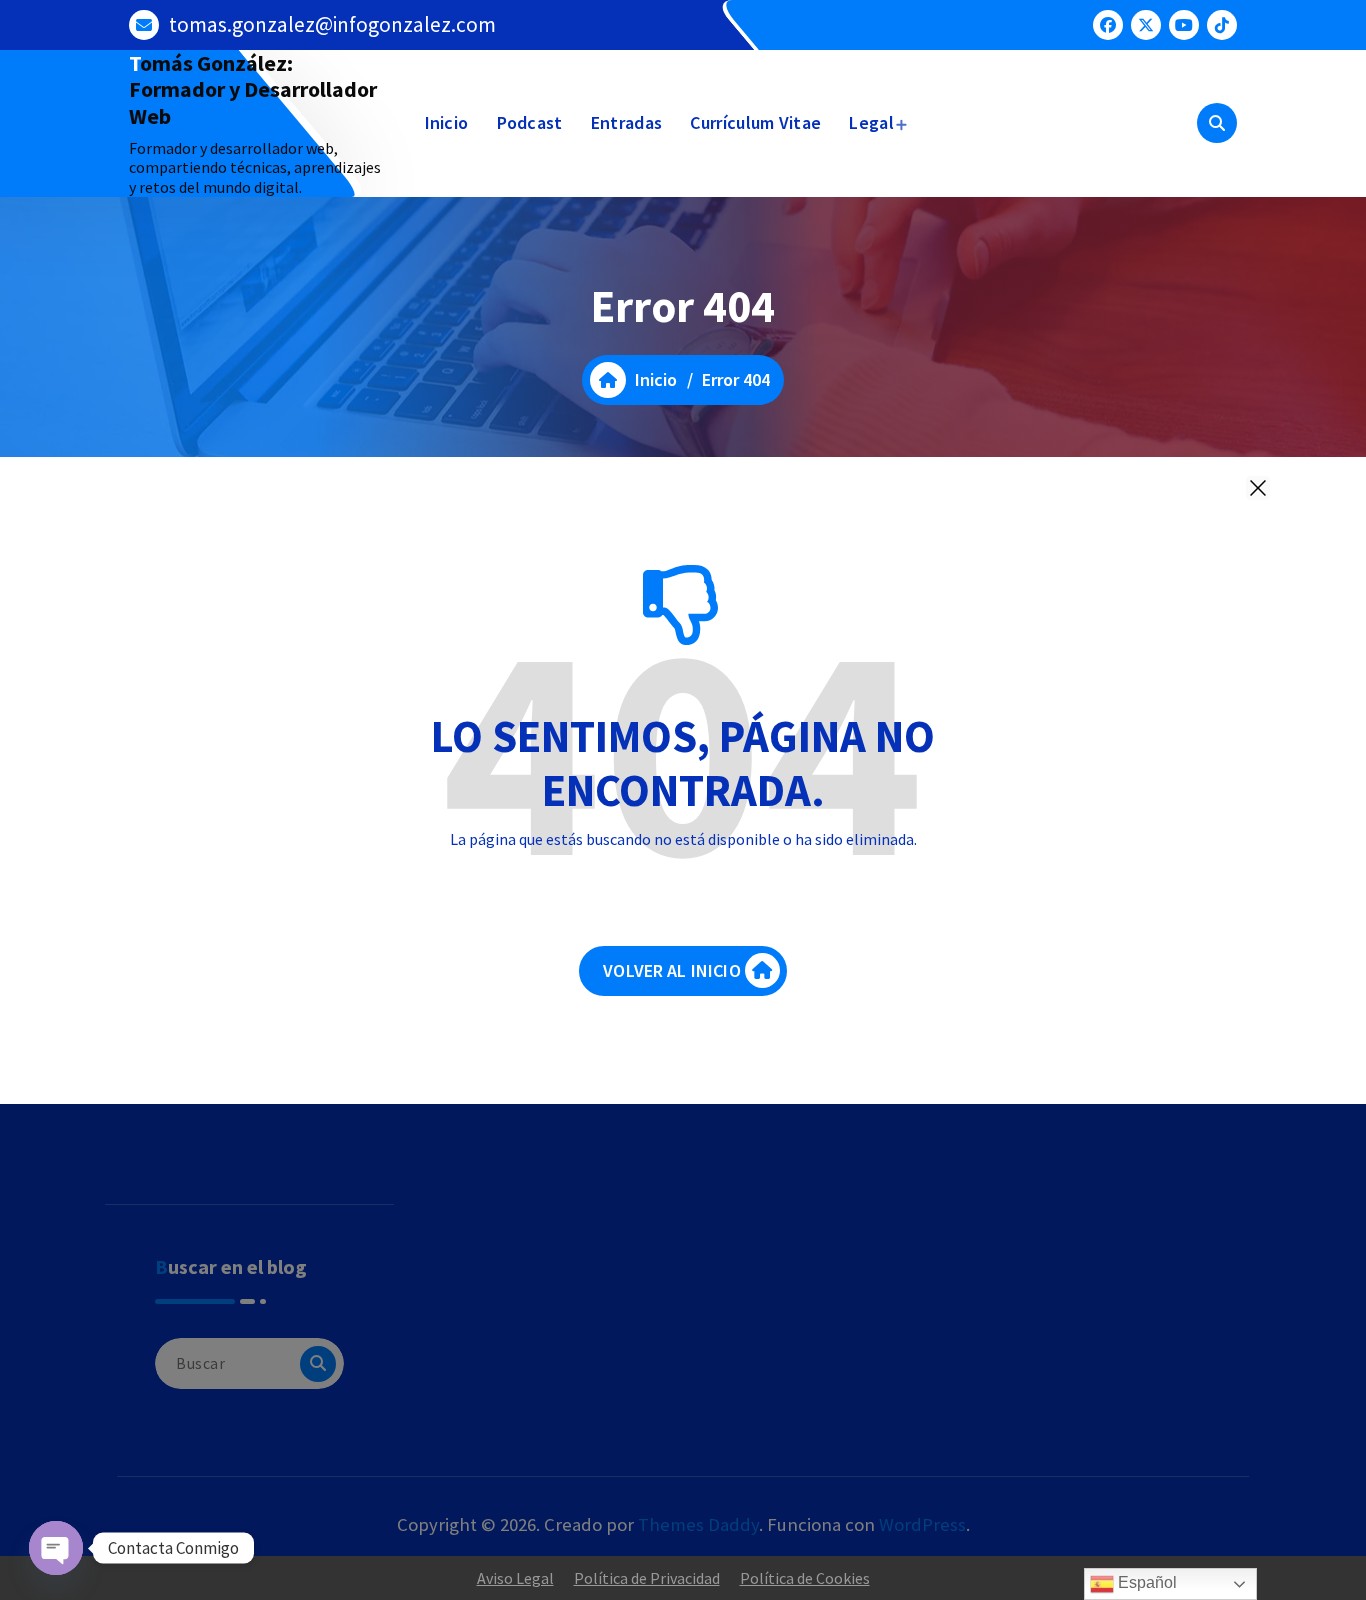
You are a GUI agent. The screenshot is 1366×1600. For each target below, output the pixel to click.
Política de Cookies (805, 1578)
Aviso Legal (515, 1578)
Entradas (626, 122)
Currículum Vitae (755, 122)
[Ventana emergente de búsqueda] (1217, 123)
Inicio (447, 122)
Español (1145, 1582)
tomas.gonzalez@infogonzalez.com (332, 24)
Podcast (530, 122)
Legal (871, 122)
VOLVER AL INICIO (672, 970)
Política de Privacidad (647, 1578)
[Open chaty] (56, 1548)
